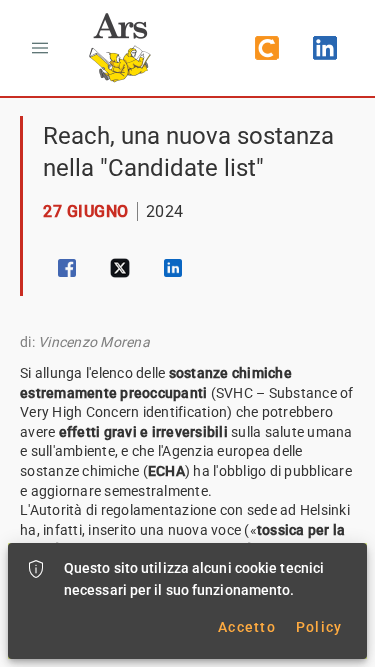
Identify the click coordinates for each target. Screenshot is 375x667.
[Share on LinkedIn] (173, 268)
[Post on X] (120, 268)
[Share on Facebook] (67, 268)
